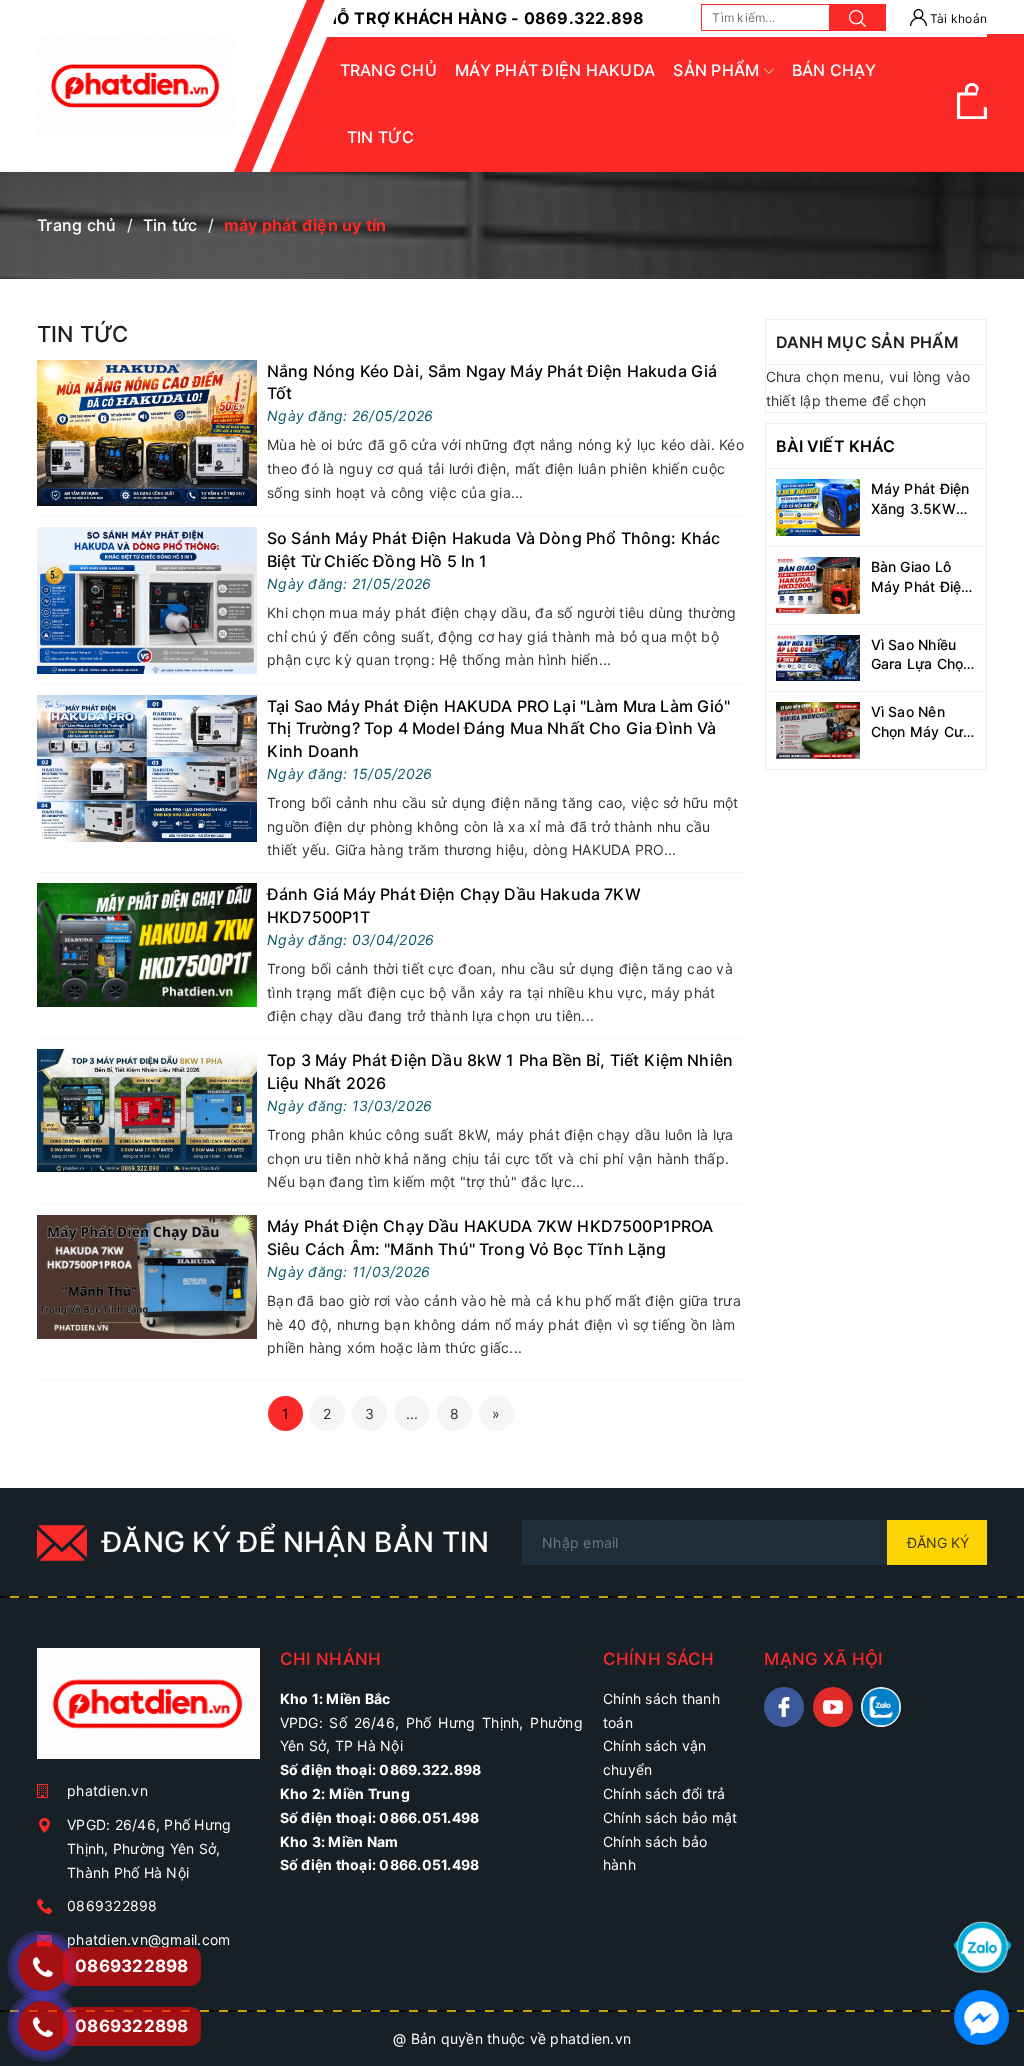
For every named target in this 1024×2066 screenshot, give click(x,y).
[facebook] (784, 1707)
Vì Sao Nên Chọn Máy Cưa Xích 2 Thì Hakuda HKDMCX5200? (924, 722)
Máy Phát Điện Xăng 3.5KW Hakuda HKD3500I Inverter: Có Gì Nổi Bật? (920, 499)
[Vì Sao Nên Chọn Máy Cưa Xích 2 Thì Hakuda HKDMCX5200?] (818, 728)
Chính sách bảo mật (670, 1817)
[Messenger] (981, 2015)
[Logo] (136, 85)
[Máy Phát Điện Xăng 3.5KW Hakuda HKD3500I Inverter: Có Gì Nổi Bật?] (818, 505)
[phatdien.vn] (148, 1711)
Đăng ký (938, 1542)
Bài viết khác (836, 446)
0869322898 (112, 1905)
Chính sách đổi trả (664, 1793)
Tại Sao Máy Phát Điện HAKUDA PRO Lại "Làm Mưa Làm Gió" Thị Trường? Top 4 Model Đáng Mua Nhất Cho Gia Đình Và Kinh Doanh (499, 728)
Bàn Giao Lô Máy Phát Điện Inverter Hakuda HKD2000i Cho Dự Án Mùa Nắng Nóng (921, 577)
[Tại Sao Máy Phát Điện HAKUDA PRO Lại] (147, 766)
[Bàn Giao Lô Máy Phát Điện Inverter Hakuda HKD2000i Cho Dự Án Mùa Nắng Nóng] (818, 583)
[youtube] (833, 1707)
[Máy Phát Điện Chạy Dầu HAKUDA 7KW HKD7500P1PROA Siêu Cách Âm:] (147, 1275)
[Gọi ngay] (42, 1966)
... (412, 1413)
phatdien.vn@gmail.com (148, 1939)
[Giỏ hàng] (972, 113)
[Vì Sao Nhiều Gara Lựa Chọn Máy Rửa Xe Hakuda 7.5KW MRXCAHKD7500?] (818, 656)
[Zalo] (982, 1945)
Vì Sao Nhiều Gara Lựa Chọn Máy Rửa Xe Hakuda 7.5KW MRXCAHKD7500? (924, 655)
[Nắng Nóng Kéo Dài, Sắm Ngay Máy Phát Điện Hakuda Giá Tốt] (147, 431)
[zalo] (881, 1707)
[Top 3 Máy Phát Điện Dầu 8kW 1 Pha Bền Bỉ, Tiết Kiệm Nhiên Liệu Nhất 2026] (147, 1108)
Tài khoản (957, 18)
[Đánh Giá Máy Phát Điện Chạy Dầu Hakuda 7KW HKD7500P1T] (147, 943)
